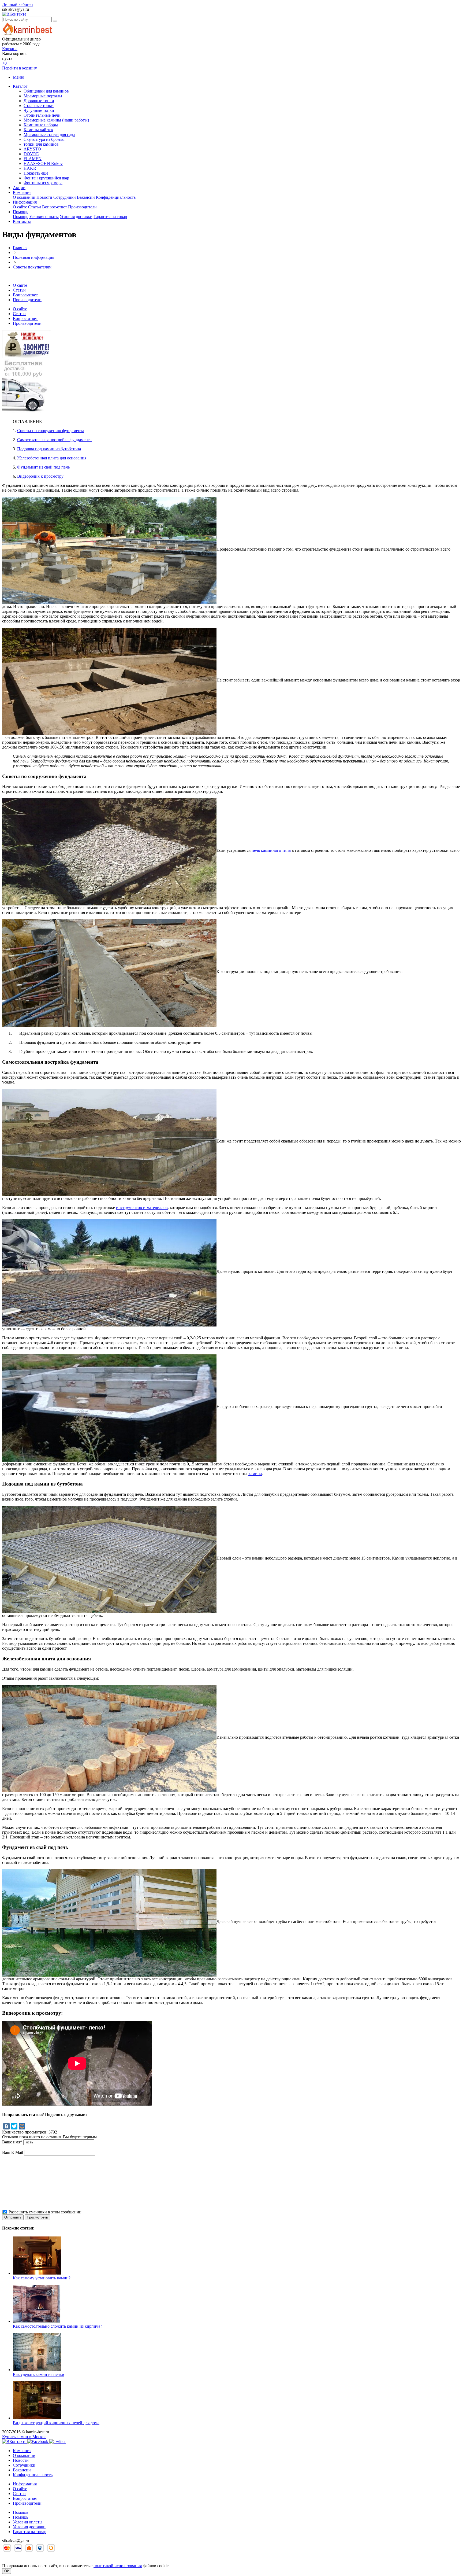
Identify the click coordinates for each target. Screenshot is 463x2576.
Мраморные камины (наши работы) (56, 120)
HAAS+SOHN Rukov (43, 163)
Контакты (22, 221)
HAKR (30, 168)
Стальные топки (39, 106)
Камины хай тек (38, 130)
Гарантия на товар (110, 217)
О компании (24, 197)
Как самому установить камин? (42, 2278)
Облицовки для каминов (46, 91)
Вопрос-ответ (55, 207)
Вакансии (86, 197)
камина (255, 1474)
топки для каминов (41, 144)
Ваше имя (12, 2142)
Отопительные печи (42, 115)
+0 (4, 63)
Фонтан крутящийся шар (46, 178)
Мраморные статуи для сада (49, 134)
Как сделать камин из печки (39, 2374)
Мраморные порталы (43, 96)
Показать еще (36, 173)
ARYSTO (32, 149)
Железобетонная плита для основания (52, 458)
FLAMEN (33, 159)
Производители (82, 207)
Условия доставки (76, 217)
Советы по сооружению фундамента (51, 431)
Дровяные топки (39, 101)
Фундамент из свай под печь (43, 467)
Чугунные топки (39, 110)
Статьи (35, 207)
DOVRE (31, 154)
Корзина (10, 49)
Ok (7, 2571)
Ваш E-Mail (13, 2152)
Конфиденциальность (116, 197)
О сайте (20, 207)
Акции (19, 188)
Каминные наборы (41, 125)
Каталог (20, 86)
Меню (18, 77)
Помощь (20, 212)
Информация (25, 202)
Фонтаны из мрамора (43, 183)
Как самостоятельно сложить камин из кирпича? (57, 2326)
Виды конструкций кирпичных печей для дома (56, 2423)
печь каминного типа (271, 850)
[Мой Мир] (22, 2126)
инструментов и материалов (142, 1208)
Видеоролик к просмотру (40, 476)
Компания (22, 192)
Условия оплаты (44, 217)
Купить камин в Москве (24, 2437)
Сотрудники (65, 197)
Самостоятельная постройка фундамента (54, 440)
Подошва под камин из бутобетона (49, 449)
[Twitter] (14, 2126)
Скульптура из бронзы (44, 139)
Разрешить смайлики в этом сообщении (45, 2212)
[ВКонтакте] (6, 2126)
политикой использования (118, 2566)
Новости (44, 197)
